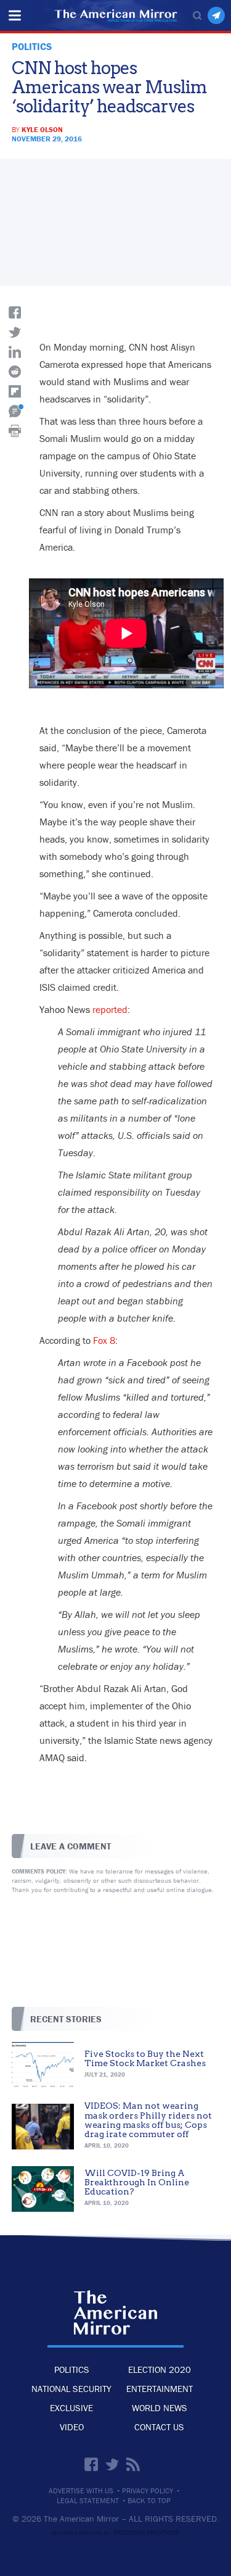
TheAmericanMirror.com (115, 2313)
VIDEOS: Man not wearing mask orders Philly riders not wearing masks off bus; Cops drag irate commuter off (148, 2120)
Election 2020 (160, 2370)
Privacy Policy (148, 2491)
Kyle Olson (42, 129)
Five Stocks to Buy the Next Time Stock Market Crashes (145, 2058)
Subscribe (216, 15)
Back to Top (149, 2501)
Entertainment (160, 2389)
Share (15, 312)
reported (110, 1009)
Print (15, 431)
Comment (15, 411)
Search (197, 15)
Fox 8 (104, 1340)
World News (160, 2408)
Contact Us (159, 2427)
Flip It (15, 391)
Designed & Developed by (115, 2533)
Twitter (112, 2464)
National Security (71, 2389)
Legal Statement (88, 2501)
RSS (133, 2464)
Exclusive (71, 2408)
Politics (72, 2370)
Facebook (91, 2464)
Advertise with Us (81, 2491)
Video (72, 2427)
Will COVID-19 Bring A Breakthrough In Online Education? (137, 2182)
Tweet (15, 332)
